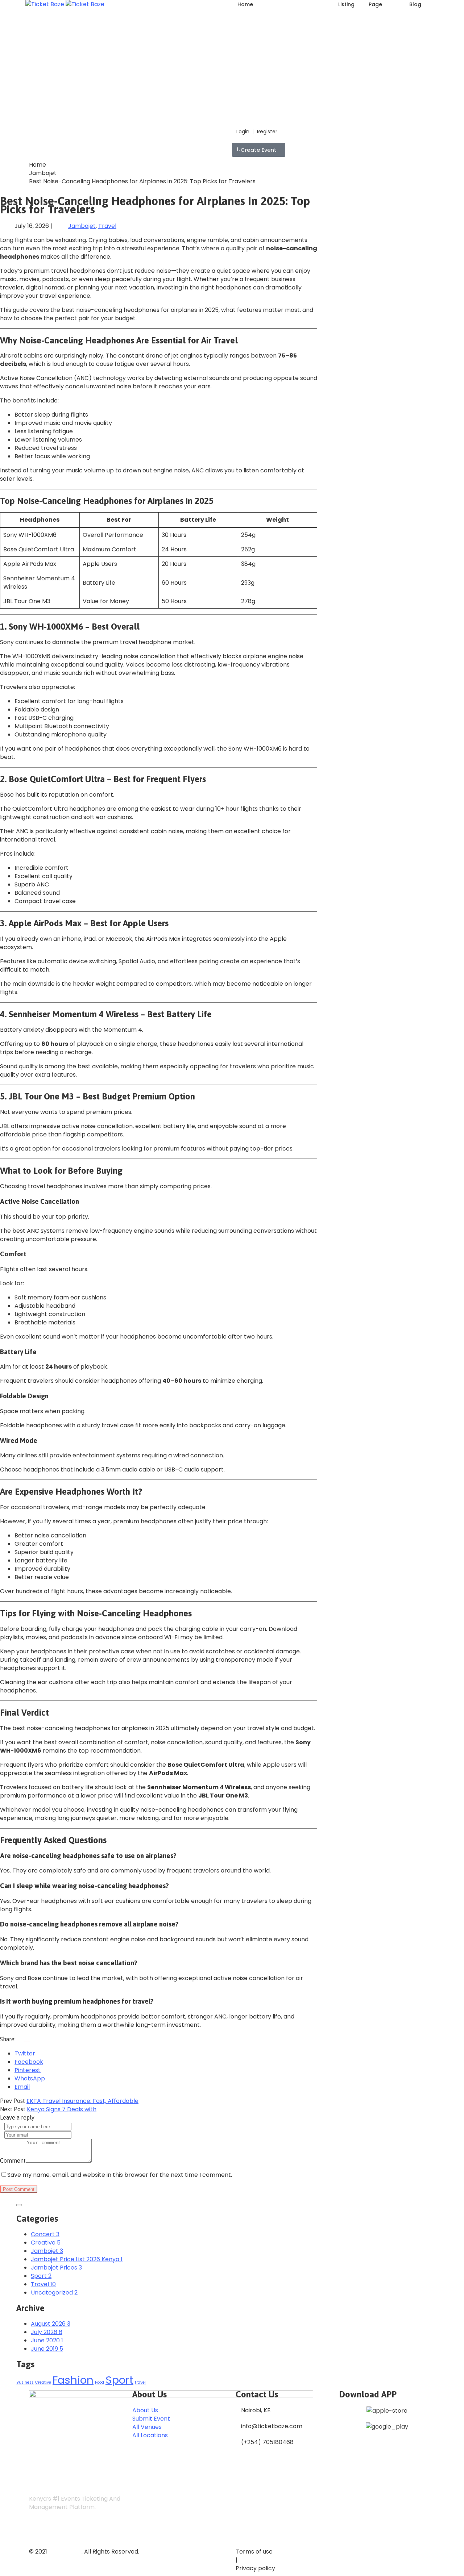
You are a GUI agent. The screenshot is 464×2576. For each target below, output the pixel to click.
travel (140, 2382)
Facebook (29, 2062)
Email (22, 2087)
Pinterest (28, 2070)
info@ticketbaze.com (272, 2426)
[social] (36, 2531)
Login (242, 131)
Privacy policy (255, 2568)
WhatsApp (30, 2078)
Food (100, 2382)
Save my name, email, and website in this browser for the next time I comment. (120, 2175)
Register (267, 131)
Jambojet (43, 173)
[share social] (24, 2039)
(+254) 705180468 (267, 2442)
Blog (415, 4)
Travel (107, 226)
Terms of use (254, 2552)
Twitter (25, 2053)
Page (375, 4)
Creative (43, 2382)
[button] (259, 150)
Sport (119, 2380)
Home (245, 4)
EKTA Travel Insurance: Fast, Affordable (82, 2101)
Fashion (73, 2380)
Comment (13, 2160)
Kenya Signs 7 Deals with (62, 2109)
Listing (346, 4)
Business (25, 2382)
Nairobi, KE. (256, 2410)
